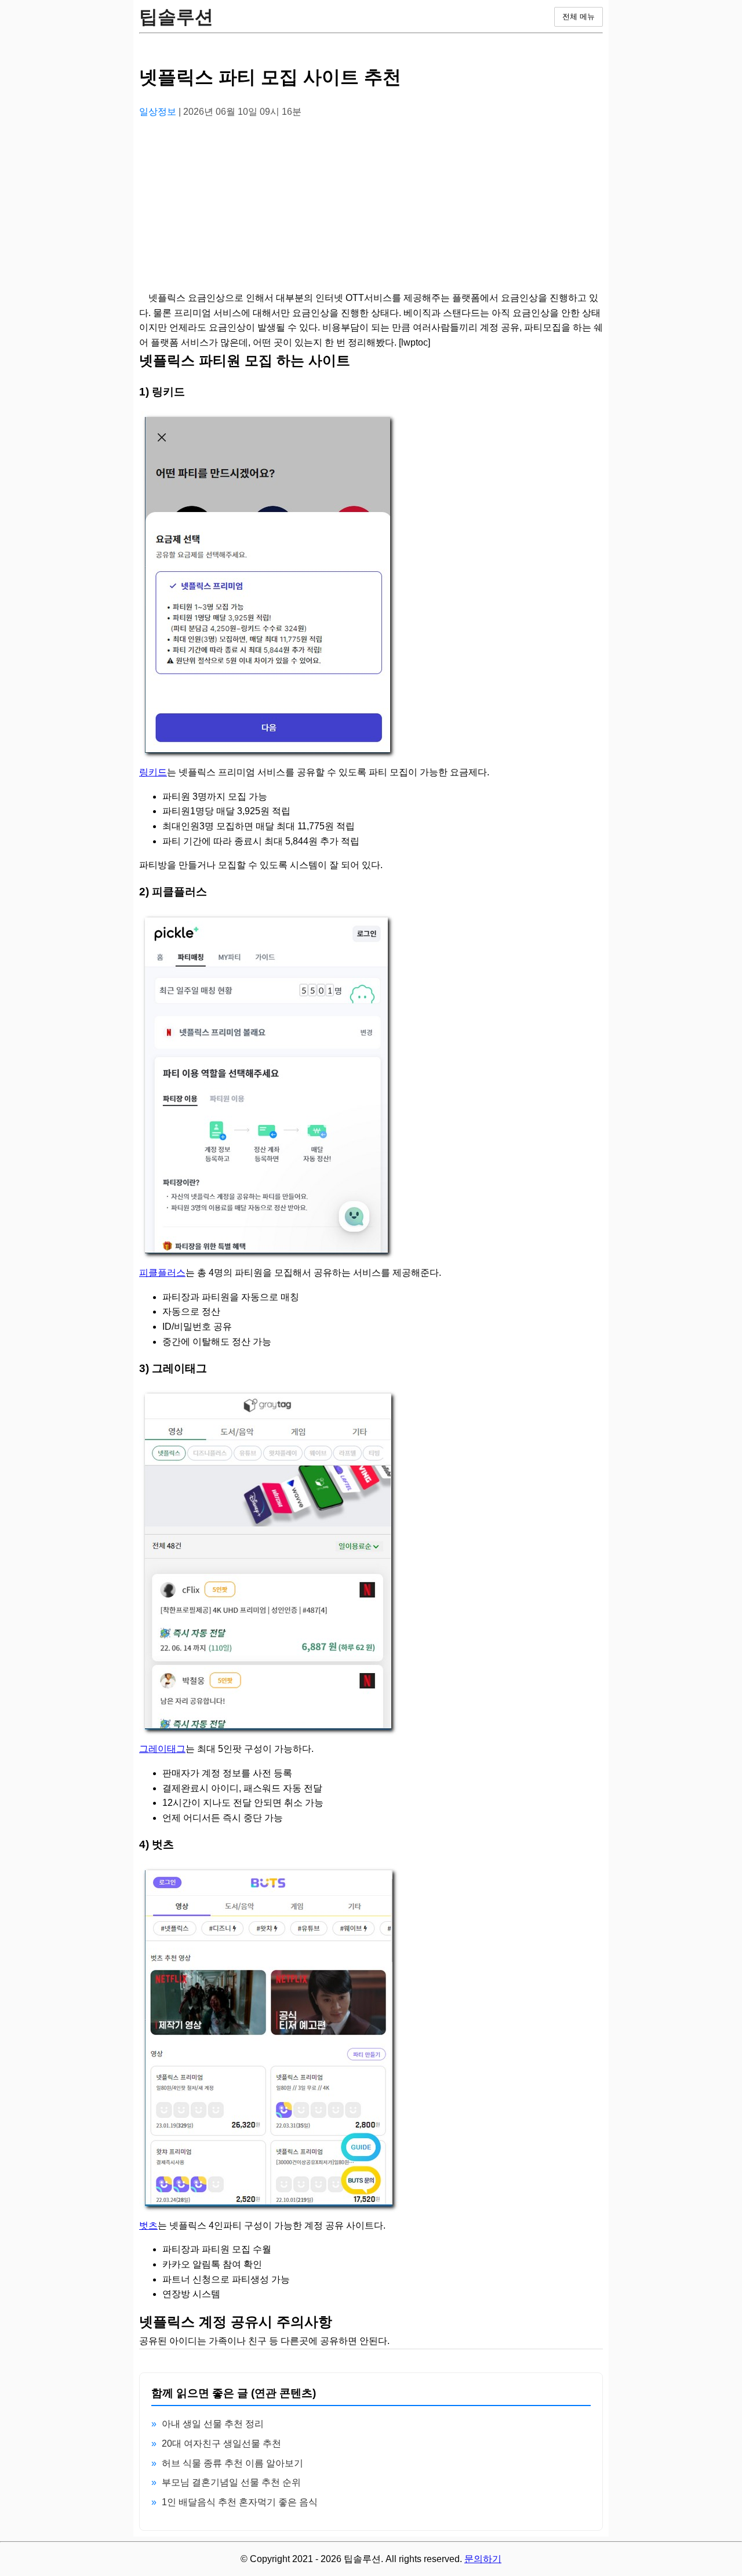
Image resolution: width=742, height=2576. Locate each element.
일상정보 (159, 112)
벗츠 (148, 2225)
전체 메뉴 (579, 17)
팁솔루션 (176, 17)
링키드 (153, 772)
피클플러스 (162, 1273)
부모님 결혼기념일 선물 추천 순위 (231, 2482)
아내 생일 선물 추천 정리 (213, 2424)
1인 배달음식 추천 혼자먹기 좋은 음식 (240, 2502)
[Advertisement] (371, 209)
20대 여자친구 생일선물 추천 (221, 2443)
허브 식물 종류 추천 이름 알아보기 (232, 2463)
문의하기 (483, 2559)
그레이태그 (162, 1749)
